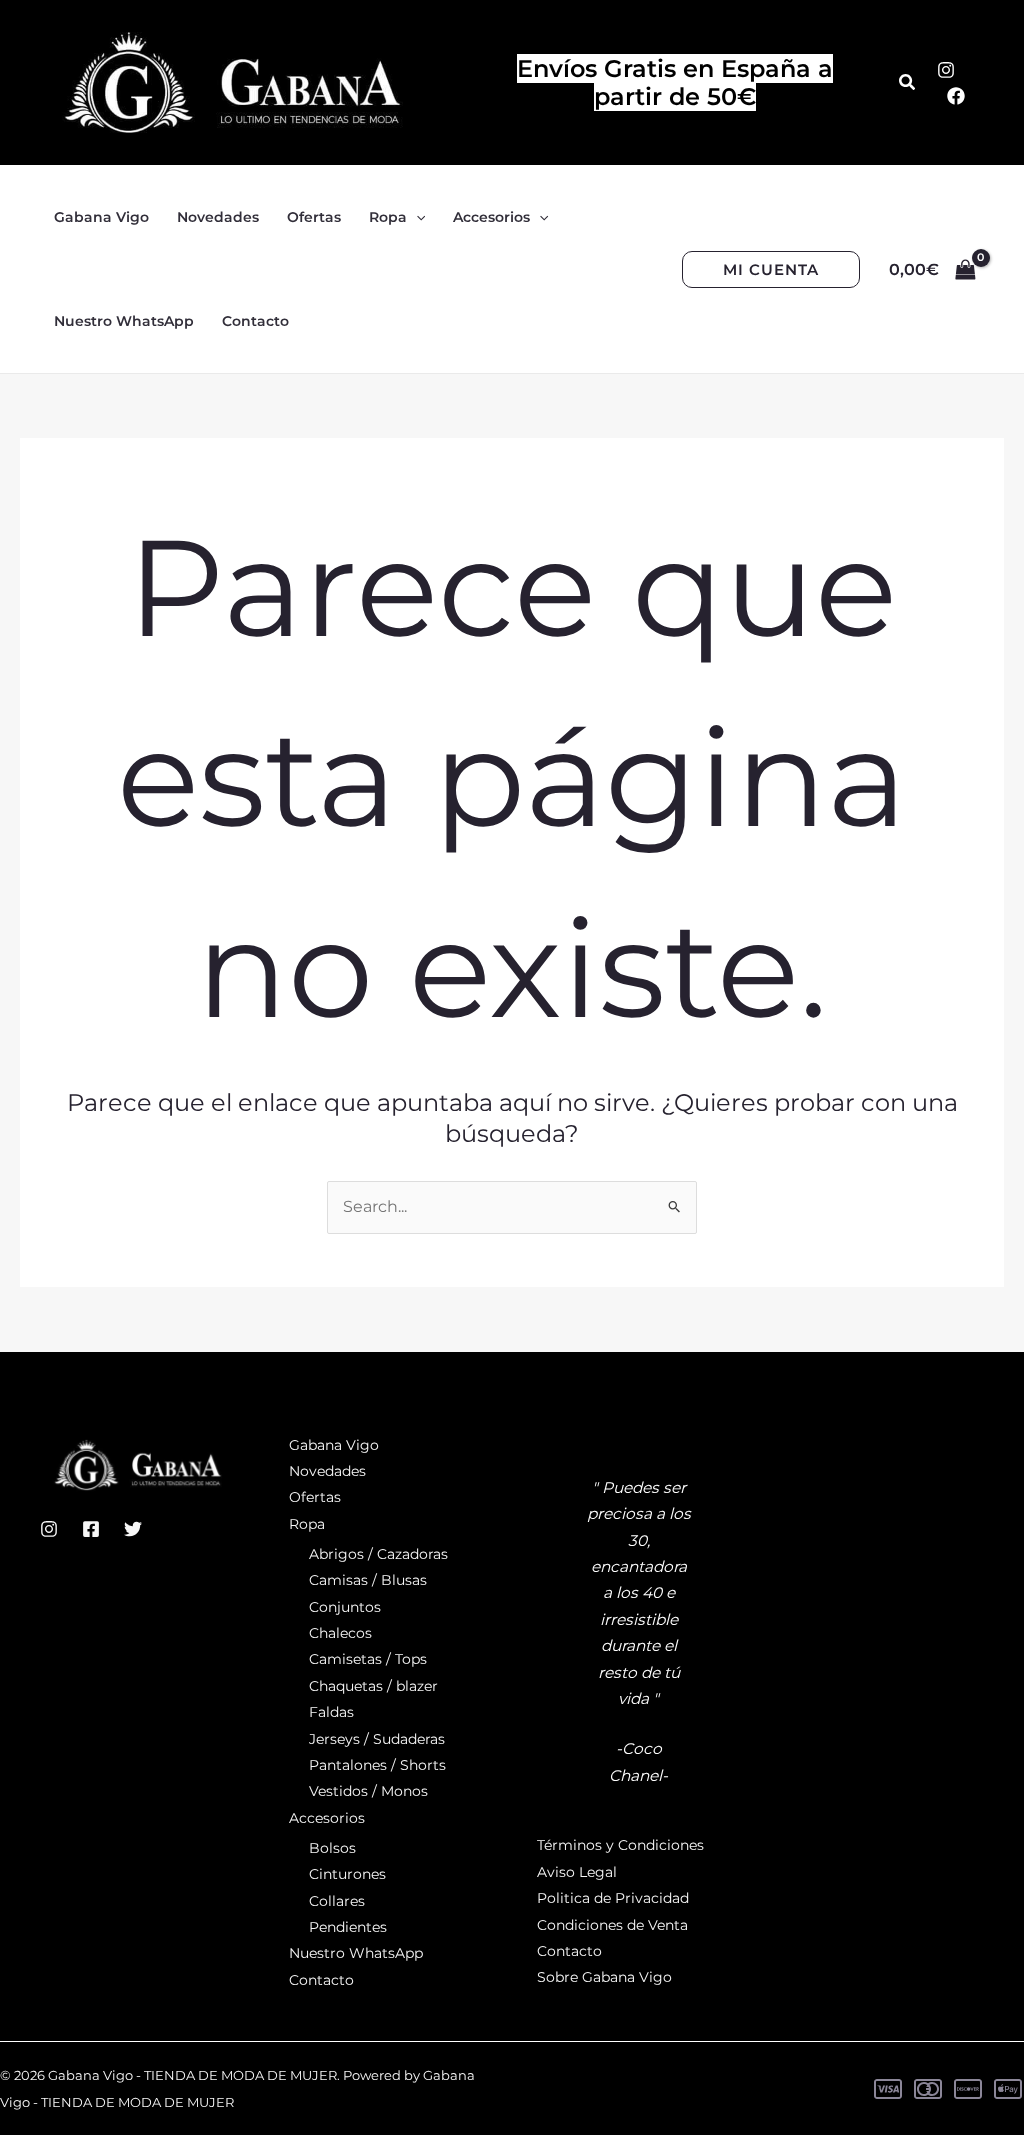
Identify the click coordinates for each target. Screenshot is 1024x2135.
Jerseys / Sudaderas (377, 1739)
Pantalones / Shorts (377, 1765)
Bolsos (332, 1848)
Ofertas (315, 1497)
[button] (908, 83)
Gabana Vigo (334, 1445)
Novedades (327, 1471)
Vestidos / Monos (368, 1791)
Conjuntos (345, 1607)
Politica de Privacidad (613, 1898)
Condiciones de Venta (612, 1925)
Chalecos (340, 1633)
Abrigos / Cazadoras (378, 1554)
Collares (337, 1901)
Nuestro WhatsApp (356, 1953)
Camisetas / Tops (368, 1659)
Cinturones (347, 1874)
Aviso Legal (577, 1872)
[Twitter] (133, 1529)
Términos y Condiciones (620, 1845)
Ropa (307, 1524)
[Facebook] (956, 96)
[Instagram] (946, 70)
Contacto (321, 1980)
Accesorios (327, 1818)
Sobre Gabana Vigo (604, 1977)
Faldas (331, 1712)
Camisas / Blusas (368, 1580)
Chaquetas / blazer (373, 1686)
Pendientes (348, 1927)
